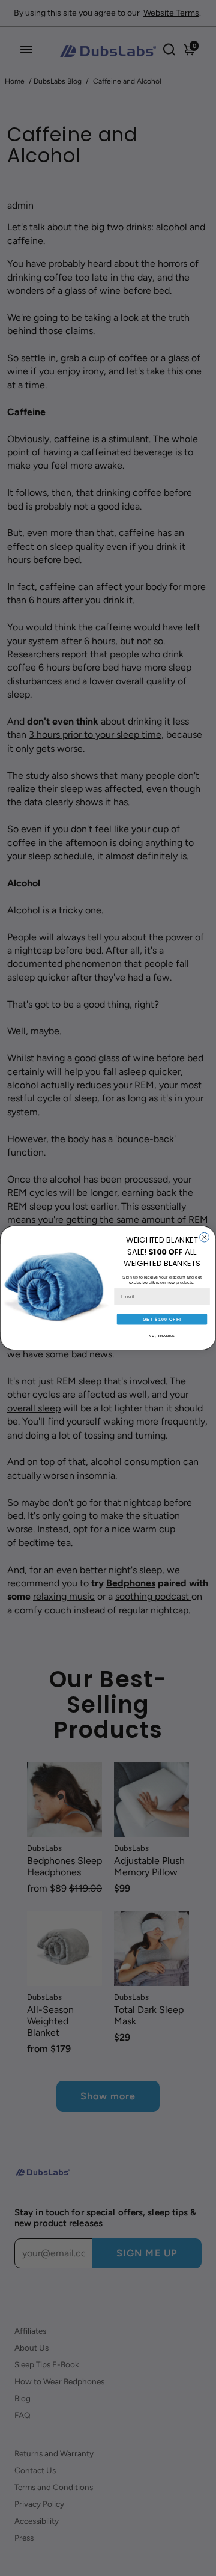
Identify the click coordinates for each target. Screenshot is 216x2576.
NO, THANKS (162, 1336)
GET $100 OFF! (162, 1319)
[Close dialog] (205, 1238)
